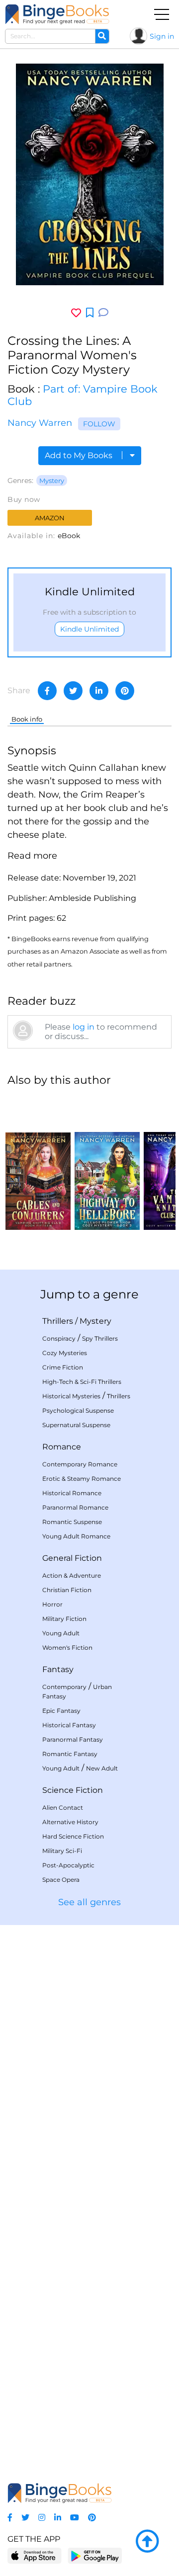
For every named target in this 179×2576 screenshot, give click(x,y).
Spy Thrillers (100, 1338)
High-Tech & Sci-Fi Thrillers (82, 1382)
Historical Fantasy (69, 1725)
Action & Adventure (72, 1575)
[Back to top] (147, 2542)
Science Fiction (73, 1790)
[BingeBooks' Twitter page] (25, 2518)
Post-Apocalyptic (68, 1865)
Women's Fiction (67, 1648)
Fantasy (58, 1669)
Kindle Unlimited (89, 629)
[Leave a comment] (103, 313)
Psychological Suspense (78, 1410)
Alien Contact (63, 1808)
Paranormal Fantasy (73, 1739)
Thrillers (58, 1321)
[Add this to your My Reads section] (90, 313)
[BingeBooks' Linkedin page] (58, 2518)
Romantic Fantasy (70, 1754)
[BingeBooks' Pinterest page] (92, 2518)
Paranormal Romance (75, 1507)
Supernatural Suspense (76, 1425)
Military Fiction (64, 1619)
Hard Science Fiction (73, 1836)
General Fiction (72, 1558)
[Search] (102, 36)
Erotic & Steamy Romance (82, 1479)
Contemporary (64, 1687)
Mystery (52, 481)
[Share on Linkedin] (99, 691)
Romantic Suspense (72, 1522)
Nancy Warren (40, 423)
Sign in (162, 36)
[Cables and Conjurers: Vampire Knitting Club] (38, 1163)
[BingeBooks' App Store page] (35, 2556)
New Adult (102, 1768)
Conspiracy (59, 1338)
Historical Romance (72, 1493)
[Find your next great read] (57, 14)
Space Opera (61, 1880)
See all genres (89, 1902)
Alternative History (70, 1822)
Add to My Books (80, 455)
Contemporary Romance (80, 1464)
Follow (99, 424)
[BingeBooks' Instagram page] (42, 2518)
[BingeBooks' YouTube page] (75, 2518)
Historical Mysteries (71, 1396)
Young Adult (61, 1633)
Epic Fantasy (61, 1711)
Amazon (50, 518)
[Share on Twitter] (73, 691)
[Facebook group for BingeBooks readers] (10, 2518)
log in (84, 1027)
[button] (32, 856)
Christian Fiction (67, 1590)
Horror (52, 1604)
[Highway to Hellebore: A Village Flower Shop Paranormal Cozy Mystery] (107, 1163)
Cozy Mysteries (65, 1353)
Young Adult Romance (76, 1536)
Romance (62, 1447)
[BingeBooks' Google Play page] (95, 2555)
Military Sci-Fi (62, 1851)
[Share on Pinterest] (125, 691)
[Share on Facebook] (47, 691)
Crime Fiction (63, 1367)
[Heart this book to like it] (76, 313)
